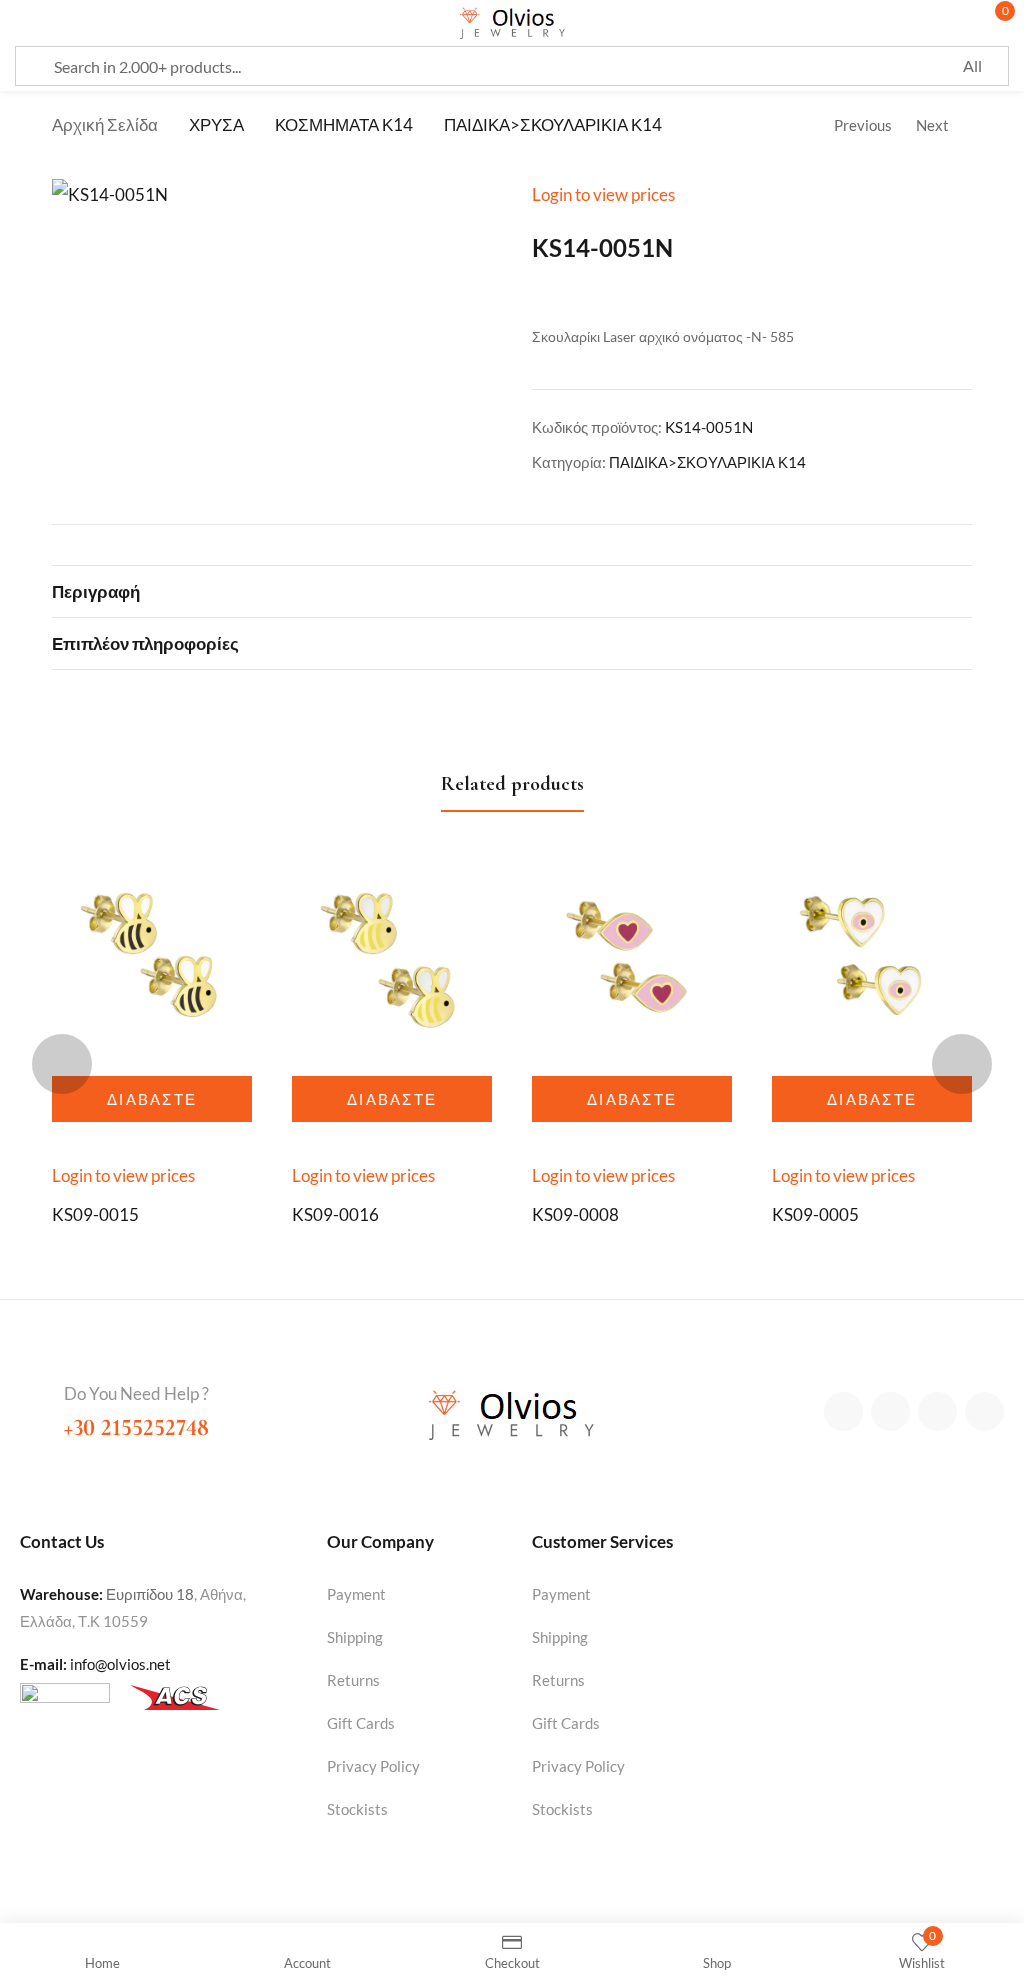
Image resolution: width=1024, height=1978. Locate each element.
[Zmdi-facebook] (843, 1411)
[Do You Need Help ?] (34, 1396)
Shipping (355, 1637)
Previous (863, 125)
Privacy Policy (373, 1766)
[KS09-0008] (632, 960)
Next (932, 125)
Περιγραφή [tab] (96, 591)
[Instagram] (937, 1411)
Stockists (357, 1809)
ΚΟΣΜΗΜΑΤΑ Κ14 (344, 124)
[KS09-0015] (152, 960)
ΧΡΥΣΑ (216, 124)
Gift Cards (361, 1723)
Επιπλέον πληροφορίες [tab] (145, 643)
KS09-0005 (815, 1214)
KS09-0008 (575, 1214)
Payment (356, 1594)
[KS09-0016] (392, 960)
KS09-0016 (335, 1214)
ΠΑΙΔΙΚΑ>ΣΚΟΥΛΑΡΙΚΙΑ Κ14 (553, 124)
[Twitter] (890, 1411)
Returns (353, 1680)
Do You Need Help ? (136, 1393)
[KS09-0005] (872, 960)
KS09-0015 (95, 1214)
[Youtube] (984, 1411)
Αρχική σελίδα (105, 124)
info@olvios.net (120, 1664)
